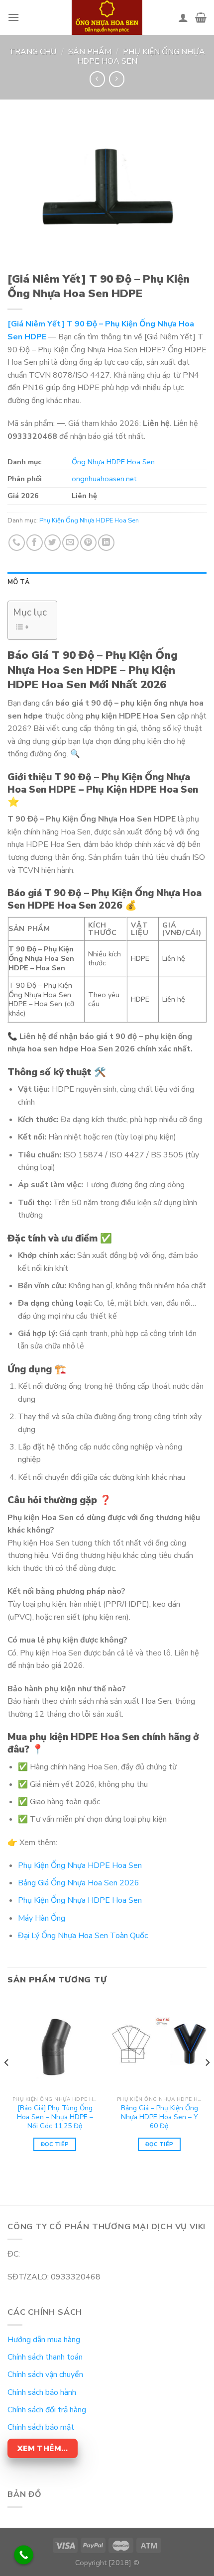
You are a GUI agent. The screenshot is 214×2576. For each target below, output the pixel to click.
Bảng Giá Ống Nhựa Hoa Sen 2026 (79, 1883)
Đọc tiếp (55, 2144)
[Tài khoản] (183, 17)
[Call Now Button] (24, 2555)
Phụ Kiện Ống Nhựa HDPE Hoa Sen (141, 56)
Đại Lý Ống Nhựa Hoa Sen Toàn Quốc (83, 1936)
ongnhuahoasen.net (104, 479)
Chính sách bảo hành (42, 2392)
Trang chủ (33, 52)
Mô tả (19, 582)
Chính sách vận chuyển (45, 2374)
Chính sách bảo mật (41, 2427)
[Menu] (13, 17)
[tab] (107, 582)
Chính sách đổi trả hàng (47, 2410)
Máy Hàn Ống (42, 1918)
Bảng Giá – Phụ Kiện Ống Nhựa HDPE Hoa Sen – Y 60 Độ (160, 2117)
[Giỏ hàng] (201, 17)
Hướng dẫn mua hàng (44, 2340)
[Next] (207, 2082)
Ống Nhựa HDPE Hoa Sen (113, 462)
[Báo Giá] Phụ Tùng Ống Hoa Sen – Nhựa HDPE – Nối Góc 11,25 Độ (55, 2117)
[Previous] (7, 2082)
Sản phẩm (90, 52)
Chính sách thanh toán (45, 2357)
